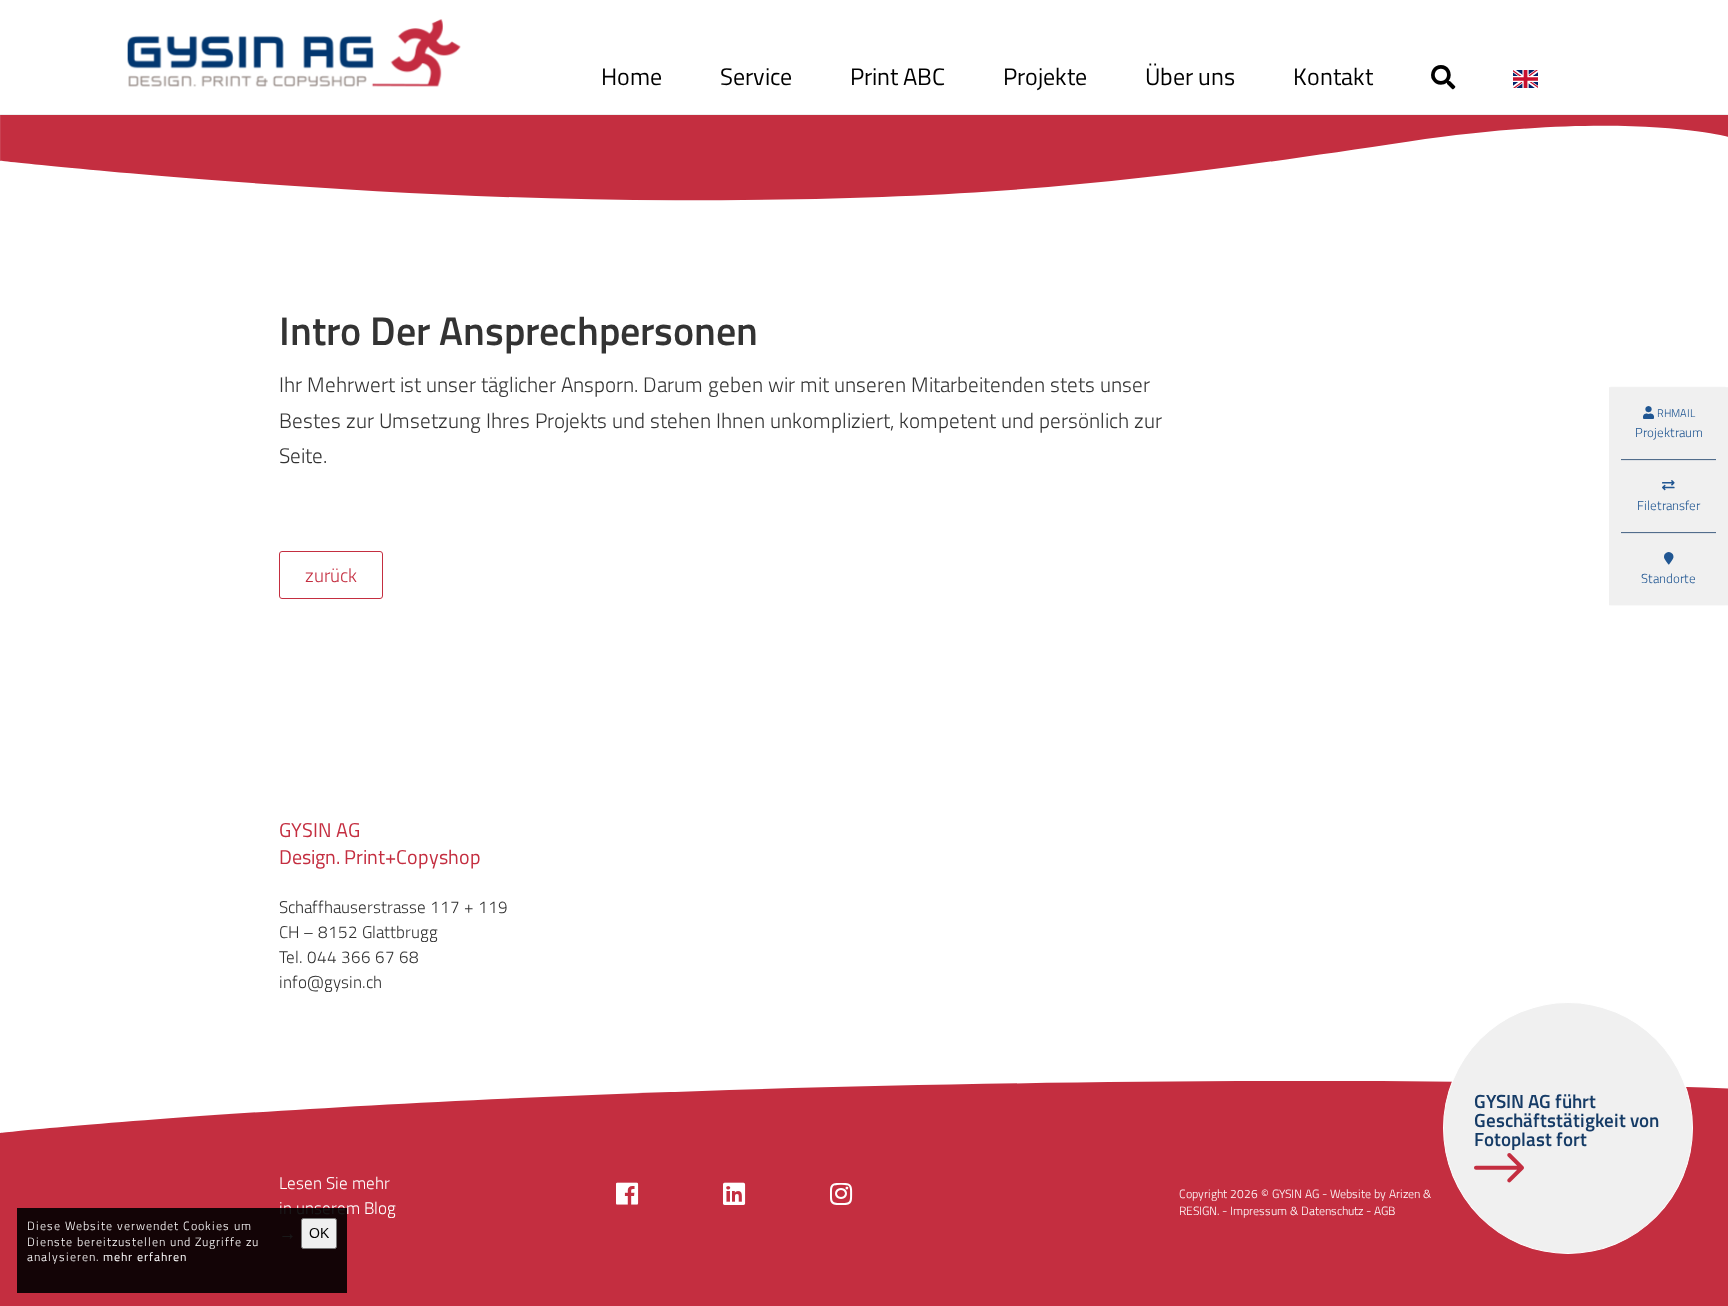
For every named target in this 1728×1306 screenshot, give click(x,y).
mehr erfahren (145, 1256)
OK (319, 1233)
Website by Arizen (1375, 1194)
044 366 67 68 (363, 957)
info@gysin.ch (330, 982)
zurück (331, 575)
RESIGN (1198, 1211)
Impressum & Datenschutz (1296, 1211)
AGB (1384, 1211)
